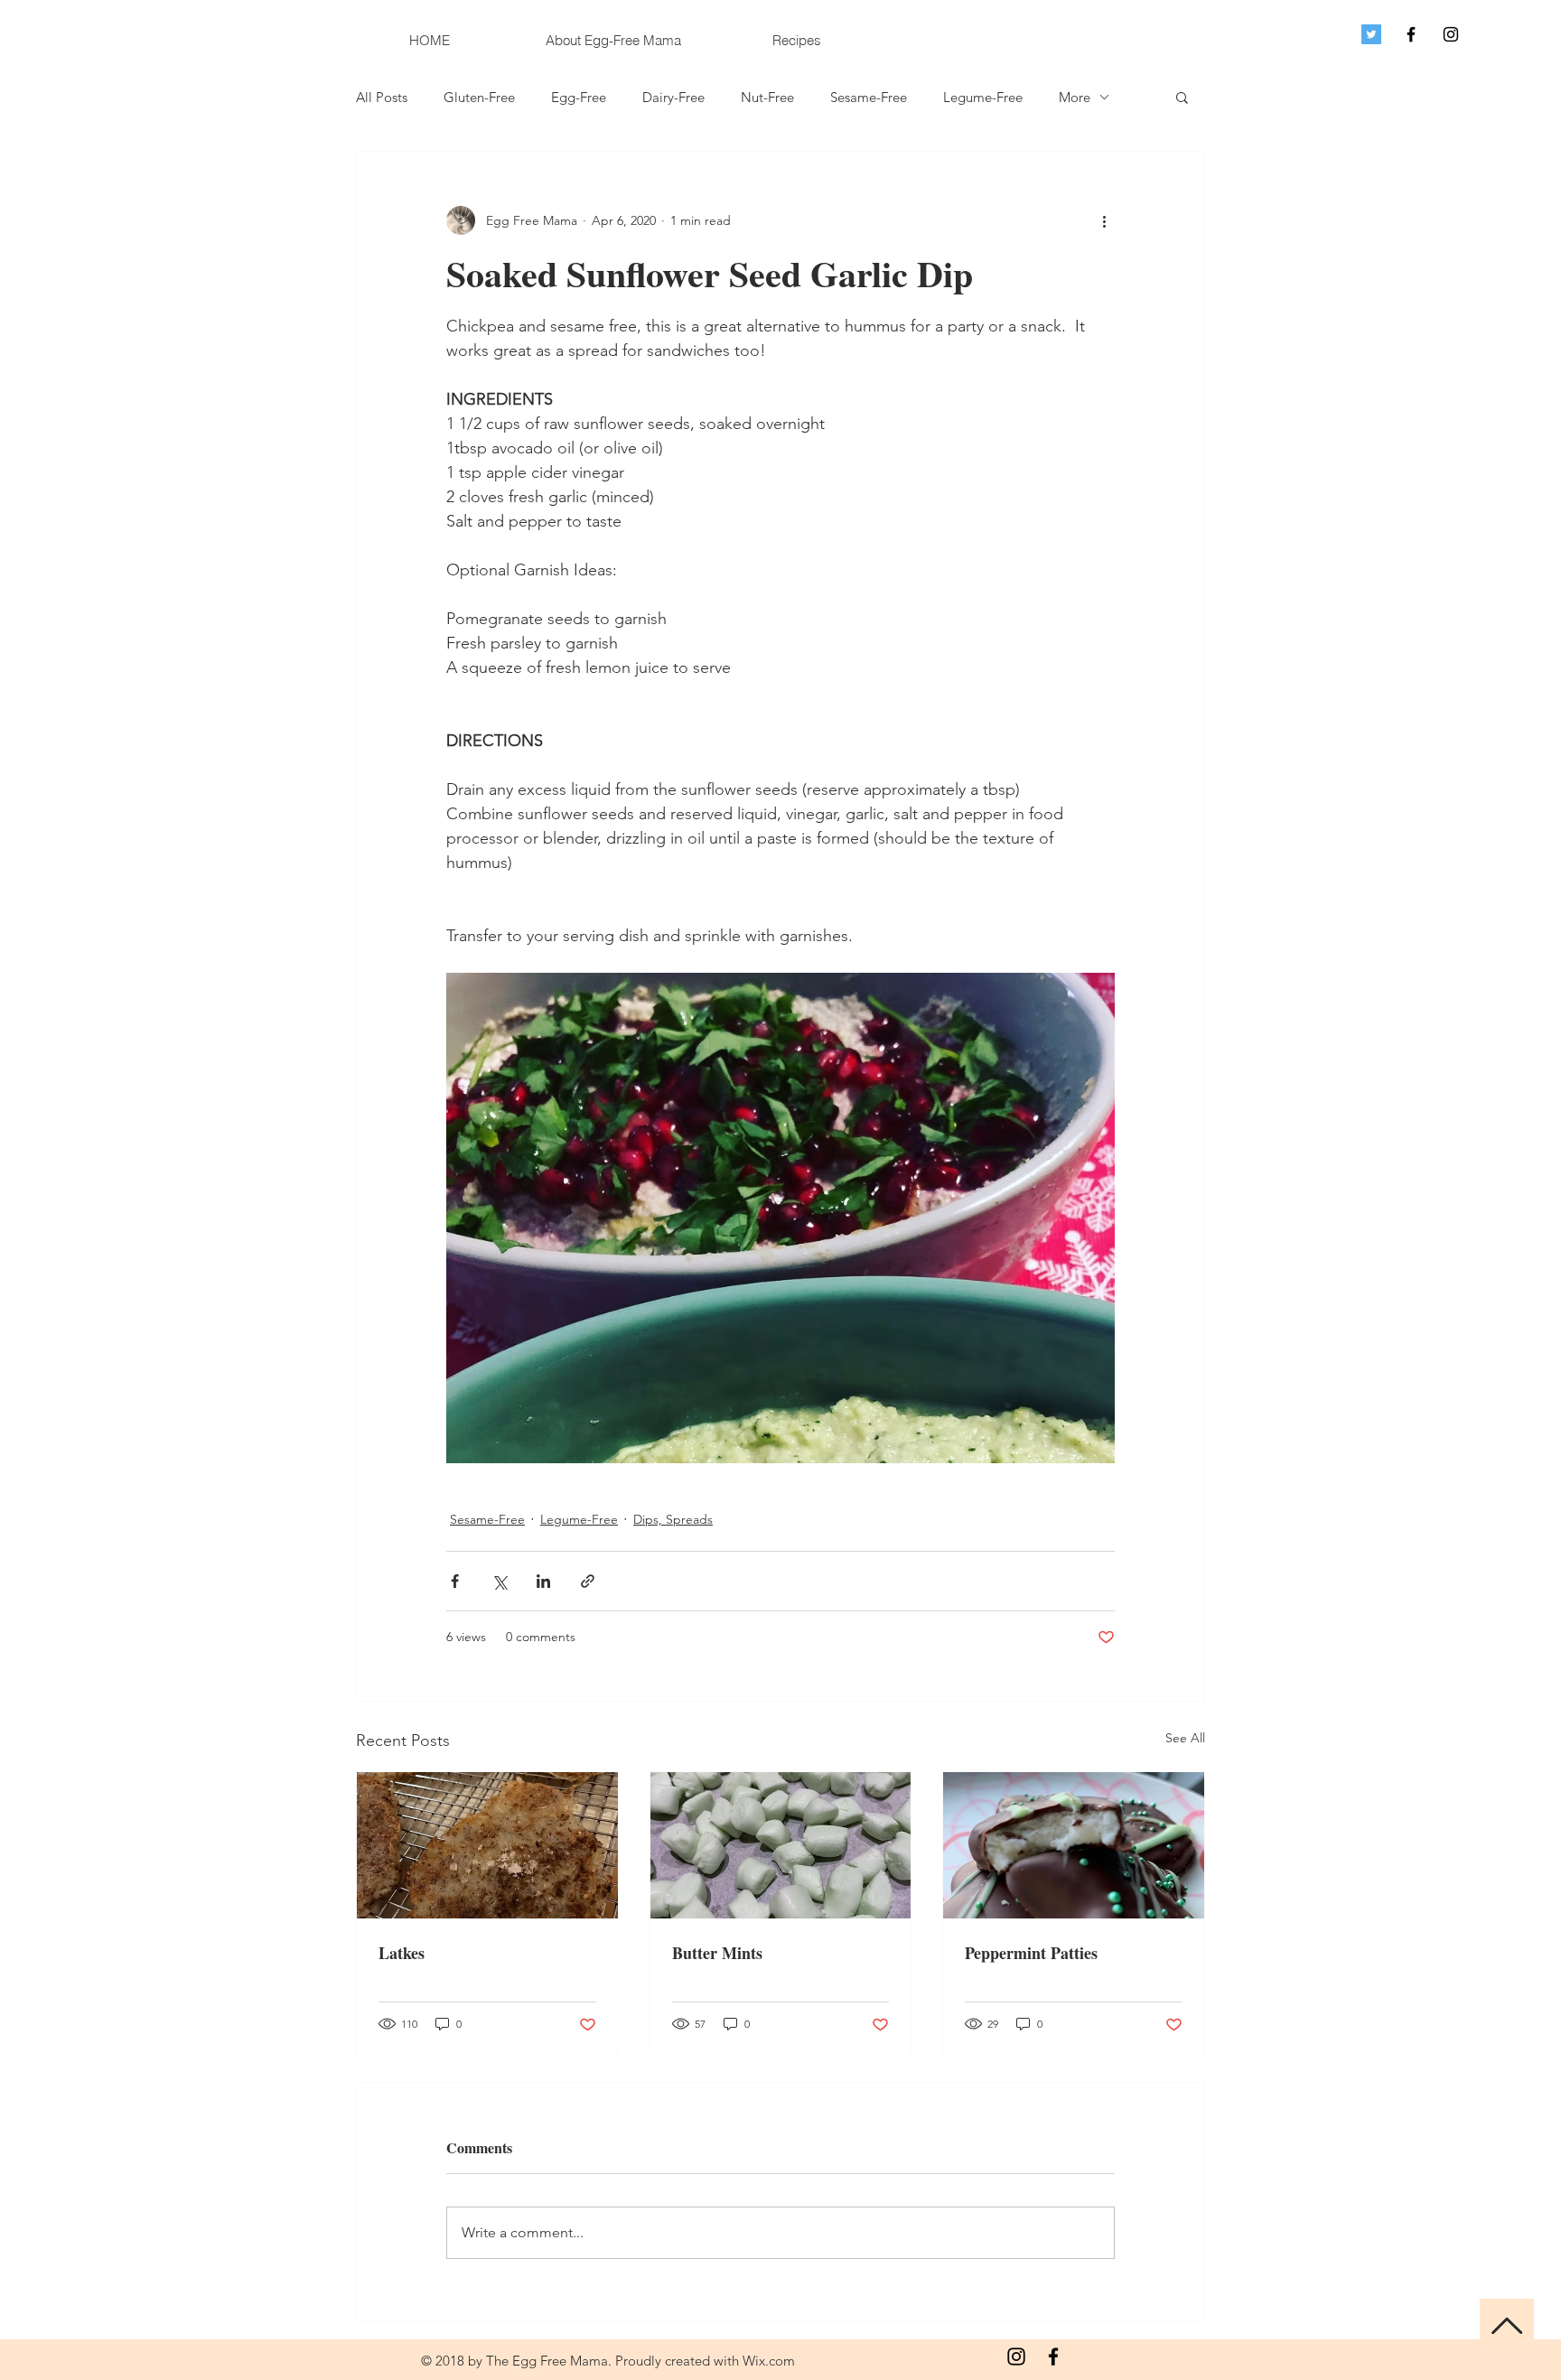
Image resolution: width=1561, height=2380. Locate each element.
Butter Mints (717, 1953)
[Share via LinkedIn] (543, 1581)
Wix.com (769, 2361)
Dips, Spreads (673, 1519)
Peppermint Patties (1031, 1953)
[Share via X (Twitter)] (499, 1581)
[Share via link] (588, 1581)
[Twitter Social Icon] (1371, 34)
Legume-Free (983, 97)
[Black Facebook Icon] (1411, 34)
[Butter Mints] (781, 1845)
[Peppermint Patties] (1074, 1845)
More (1075, 97)
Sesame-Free (869, 97)
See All (1185, 1738)
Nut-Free (767, 97)
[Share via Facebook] (455, 1581)
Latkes (402, 1953)
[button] (1182, 97)
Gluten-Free (479, 97)
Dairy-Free (673, 97)
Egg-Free (579, 97)
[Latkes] (487, 1845)
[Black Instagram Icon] (1451, 34)
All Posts (382, 97)
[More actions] (1104, 220)
